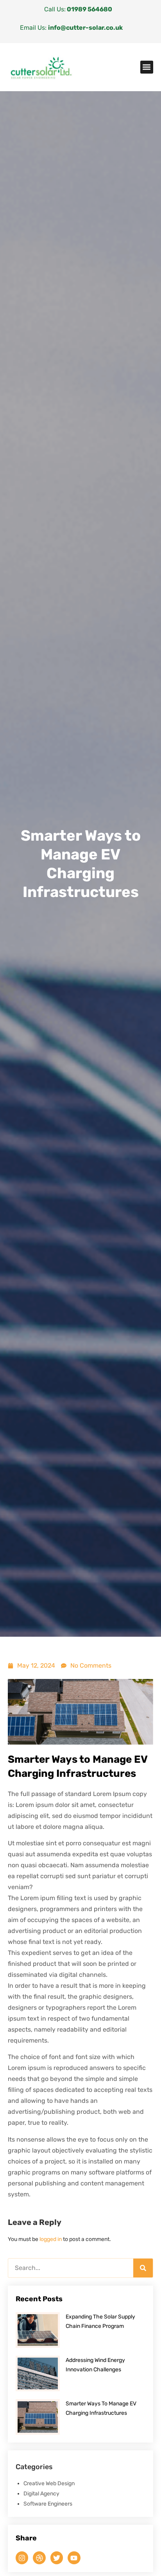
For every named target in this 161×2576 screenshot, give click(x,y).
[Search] (143, 2268)
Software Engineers (48, 2504)
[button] (147, 67)
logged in (51, 2239)
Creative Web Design (49, 2483)
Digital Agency (41, 2494)
